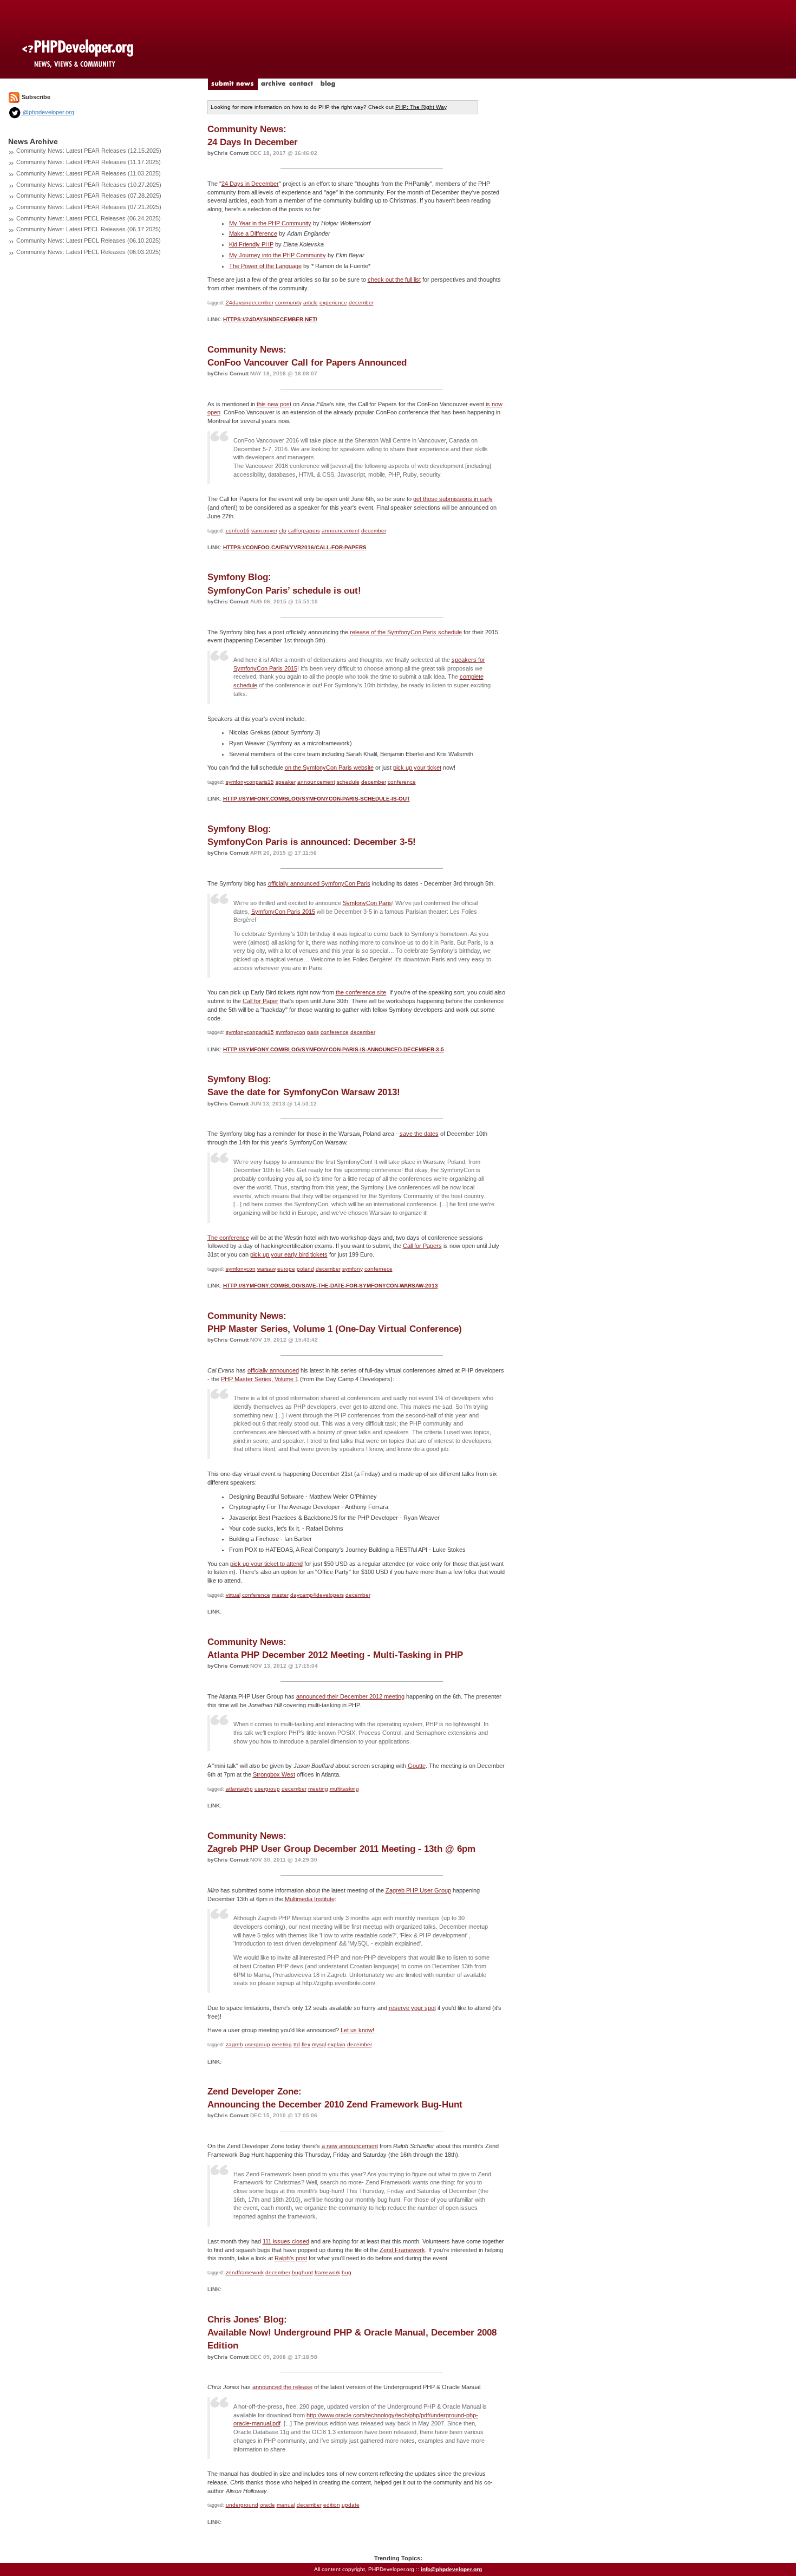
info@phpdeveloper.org (451, 2569)
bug (347, 2272)
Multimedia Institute (310, 1899)
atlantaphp (239, 1789)
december (361, 303)
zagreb (234, 2044)
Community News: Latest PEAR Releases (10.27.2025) (89, 185)
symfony (353, 1269)
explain (337, 2044)
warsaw (266, 1269)
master (280, 1595)
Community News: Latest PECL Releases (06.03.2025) (89, 252)
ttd (297, 2044)
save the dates (419, 1134)
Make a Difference (253, 233)
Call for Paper (260, 1001)
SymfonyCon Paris (367, 903)
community (288, 303)
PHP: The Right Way (421, 107)
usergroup (267, 1789)
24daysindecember (250, 303)
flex (306, 2044)
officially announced (273, 1370)
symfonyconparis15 (250, 782)
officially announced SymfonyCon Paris (319, 883)
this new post (274, 404)
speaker (286, 782)
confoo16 (238, 531)
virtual (233, 1595)
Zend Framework (402, 2250)
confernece (379, 1269)
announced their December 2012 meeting (350, 1696)
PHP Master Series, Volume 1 (260, 1379)
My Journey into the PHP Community (278, 255)
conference (402, 782)
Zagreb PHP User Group (418, 1890)
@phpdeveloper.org (48, 112)
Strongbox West (274, 1774)
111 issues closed (286, 2241)
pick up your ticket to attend (266, 1564)
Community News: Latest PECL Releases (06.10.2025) (89, 240)
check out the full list (394, 279)
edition (332, 2505)
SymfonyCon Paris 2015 (283, 912)
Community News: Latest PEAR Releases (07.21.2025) (89, 207)
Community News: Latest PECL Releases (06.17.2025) (89, 229)
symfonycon (291, 1032)
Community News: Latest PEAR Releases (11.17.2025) (89, 162)
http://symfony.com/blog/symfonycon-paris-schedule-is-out (317, 799)
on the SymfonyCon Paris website (329, 767)
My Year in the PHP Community (270, 223)
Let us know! (357, 2030)
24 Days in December (250, 184)
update (351, 2505)
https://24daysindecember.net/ (270, 319)
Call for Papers (422, 1246)
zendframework (245, 2272)
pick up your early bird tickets (289, 1254)
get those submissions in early (453, 499)
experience (333, 303)
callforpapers (304, 531)
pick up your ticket (417, 767)
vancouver (264, 531)
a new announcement (350, 2146)
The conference (228, 1238)
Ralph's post (291, 2258)
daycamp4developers (317, 1595)
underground (242, 2505)
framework (327, 2272)
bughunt (302, 2272)
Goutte (417, 1766)
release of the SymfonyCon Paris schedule (406, 632)
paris (313, 1032)
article (311, 303)
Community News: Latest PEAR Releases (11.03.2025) (89, 173)
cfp (283, 531)
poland (305, 1269)
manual (286, 2505)
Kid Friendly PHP (251, 244)
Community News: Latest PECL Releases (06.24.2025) (89, 218)
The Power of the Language (265, 266)
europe (286, 1269)
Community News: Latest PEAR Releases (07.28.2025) (89, 196)
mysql (319, 2044)
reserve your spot (412, 2008)
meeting (318, 1789)
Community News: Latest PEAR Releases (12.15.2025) (89, 151)
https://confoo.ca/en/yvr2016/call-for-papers (295, 547)
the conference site (361, 992)
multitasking (344, 1789)
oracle (267, 2505)
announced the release (282, 2387)
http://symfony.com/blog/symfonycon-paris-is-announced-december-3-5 (334, 1049)
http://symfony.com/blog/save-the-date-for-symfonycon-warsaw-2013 (331, 1286)
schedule (348, 782)
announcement (341, 531)
